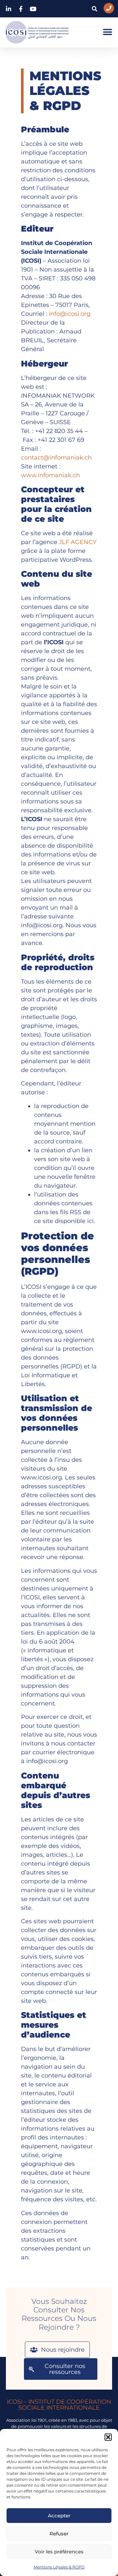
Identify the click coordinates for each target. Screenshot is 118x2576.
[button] (108, 2437)
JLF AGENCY (78, 542)
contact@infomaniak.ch (56, 458)
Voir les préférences (59, 2552)
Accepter (59, 2516)
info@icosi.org (70, 314)
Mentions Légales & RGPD (59, 2567)
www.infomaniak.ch (50, 475)
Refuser (59, 2534)
